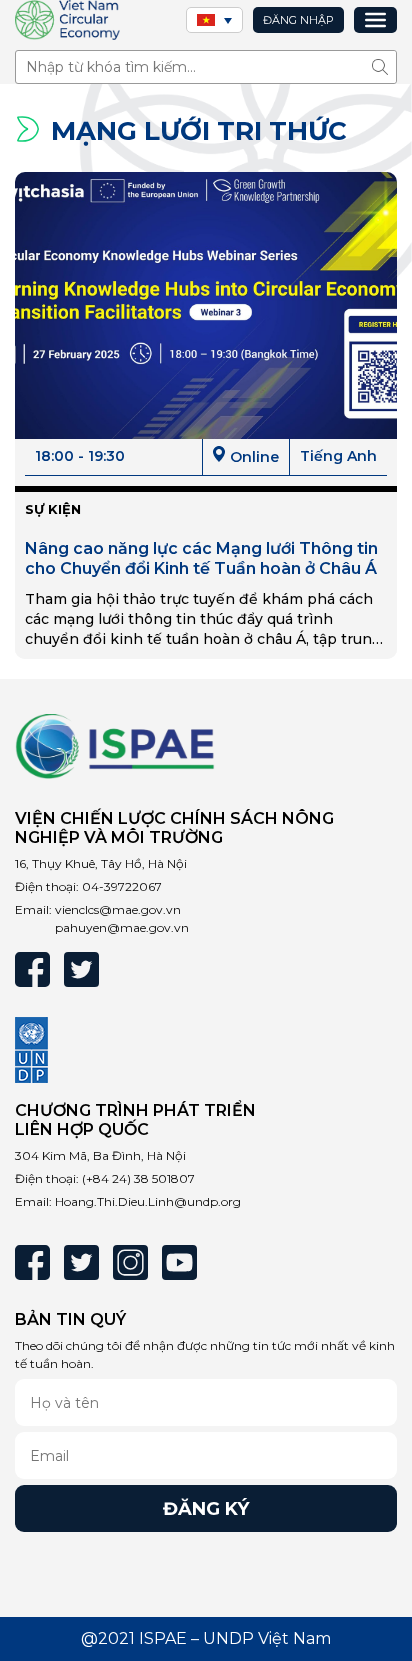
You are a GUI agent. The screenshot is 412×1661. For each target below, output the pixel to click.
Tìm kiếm (385, 66)
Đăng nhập (298, 20)
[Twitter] (81, 969)
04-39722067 (122, 886)
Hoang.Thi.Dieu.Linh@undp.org (148, 1201)
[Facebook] (32, 969)
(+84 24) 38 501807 (138, 1178)
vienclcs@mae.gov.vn (118, 909)
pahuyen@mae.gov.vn (122, 927)
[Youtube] (179, 1262)
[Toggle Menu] (375, 20)
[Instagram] (130, 1262)
